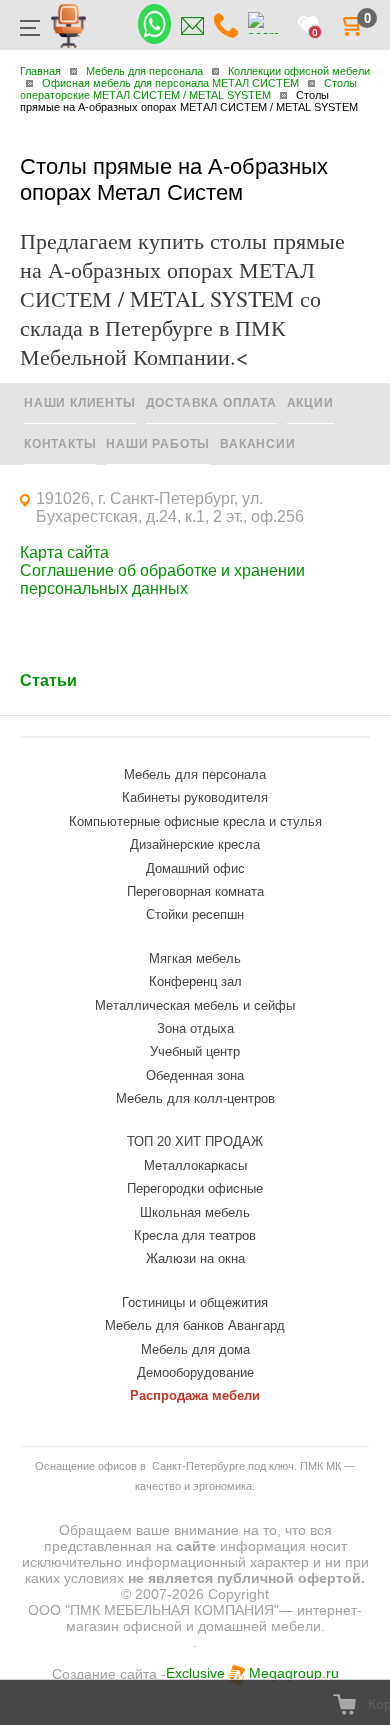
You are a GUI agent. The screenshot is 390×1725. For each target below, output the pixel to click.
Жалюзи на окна (195, 1258)
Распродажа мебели (195, 1395)
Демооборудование (195, 1372)
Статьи (48, 680)
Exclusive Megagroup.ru (252, 1673)
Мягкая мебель (195, 958)
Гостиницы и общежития (195, 1302)
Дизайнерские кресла (195, 844)
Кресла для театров (195, 1235)
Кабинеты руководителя (195, 797)
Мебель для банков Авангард (195, 1325)
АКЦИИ (310, 403)
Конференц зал (195, 981)
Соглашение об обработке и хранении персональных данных (162, 579)
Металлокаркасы (195, 1165)
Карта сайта (64, 552)
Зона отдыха (195, 1028)
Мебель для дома (195, 1349)
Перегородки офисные (195, 1188)
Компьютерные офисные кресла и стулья (195, 821)
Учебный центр (195, 1051)
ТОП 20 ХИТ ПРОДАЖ (195, 1141)
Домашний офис (195, 868)
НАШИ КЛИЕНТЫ (80, 403)
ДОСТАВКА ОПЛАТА (211, 403)
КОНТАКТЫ (60, 444)
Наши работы (158, 444)
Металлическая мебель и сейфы (195, 1005)
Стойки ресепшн (195, 914)
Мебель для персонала (195, 774)
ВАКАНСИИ (257, 444)
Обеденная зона (195, 1075)
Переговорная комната (195, 891)
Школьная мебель (195, 1212)
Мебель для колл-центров (195, 1098)
